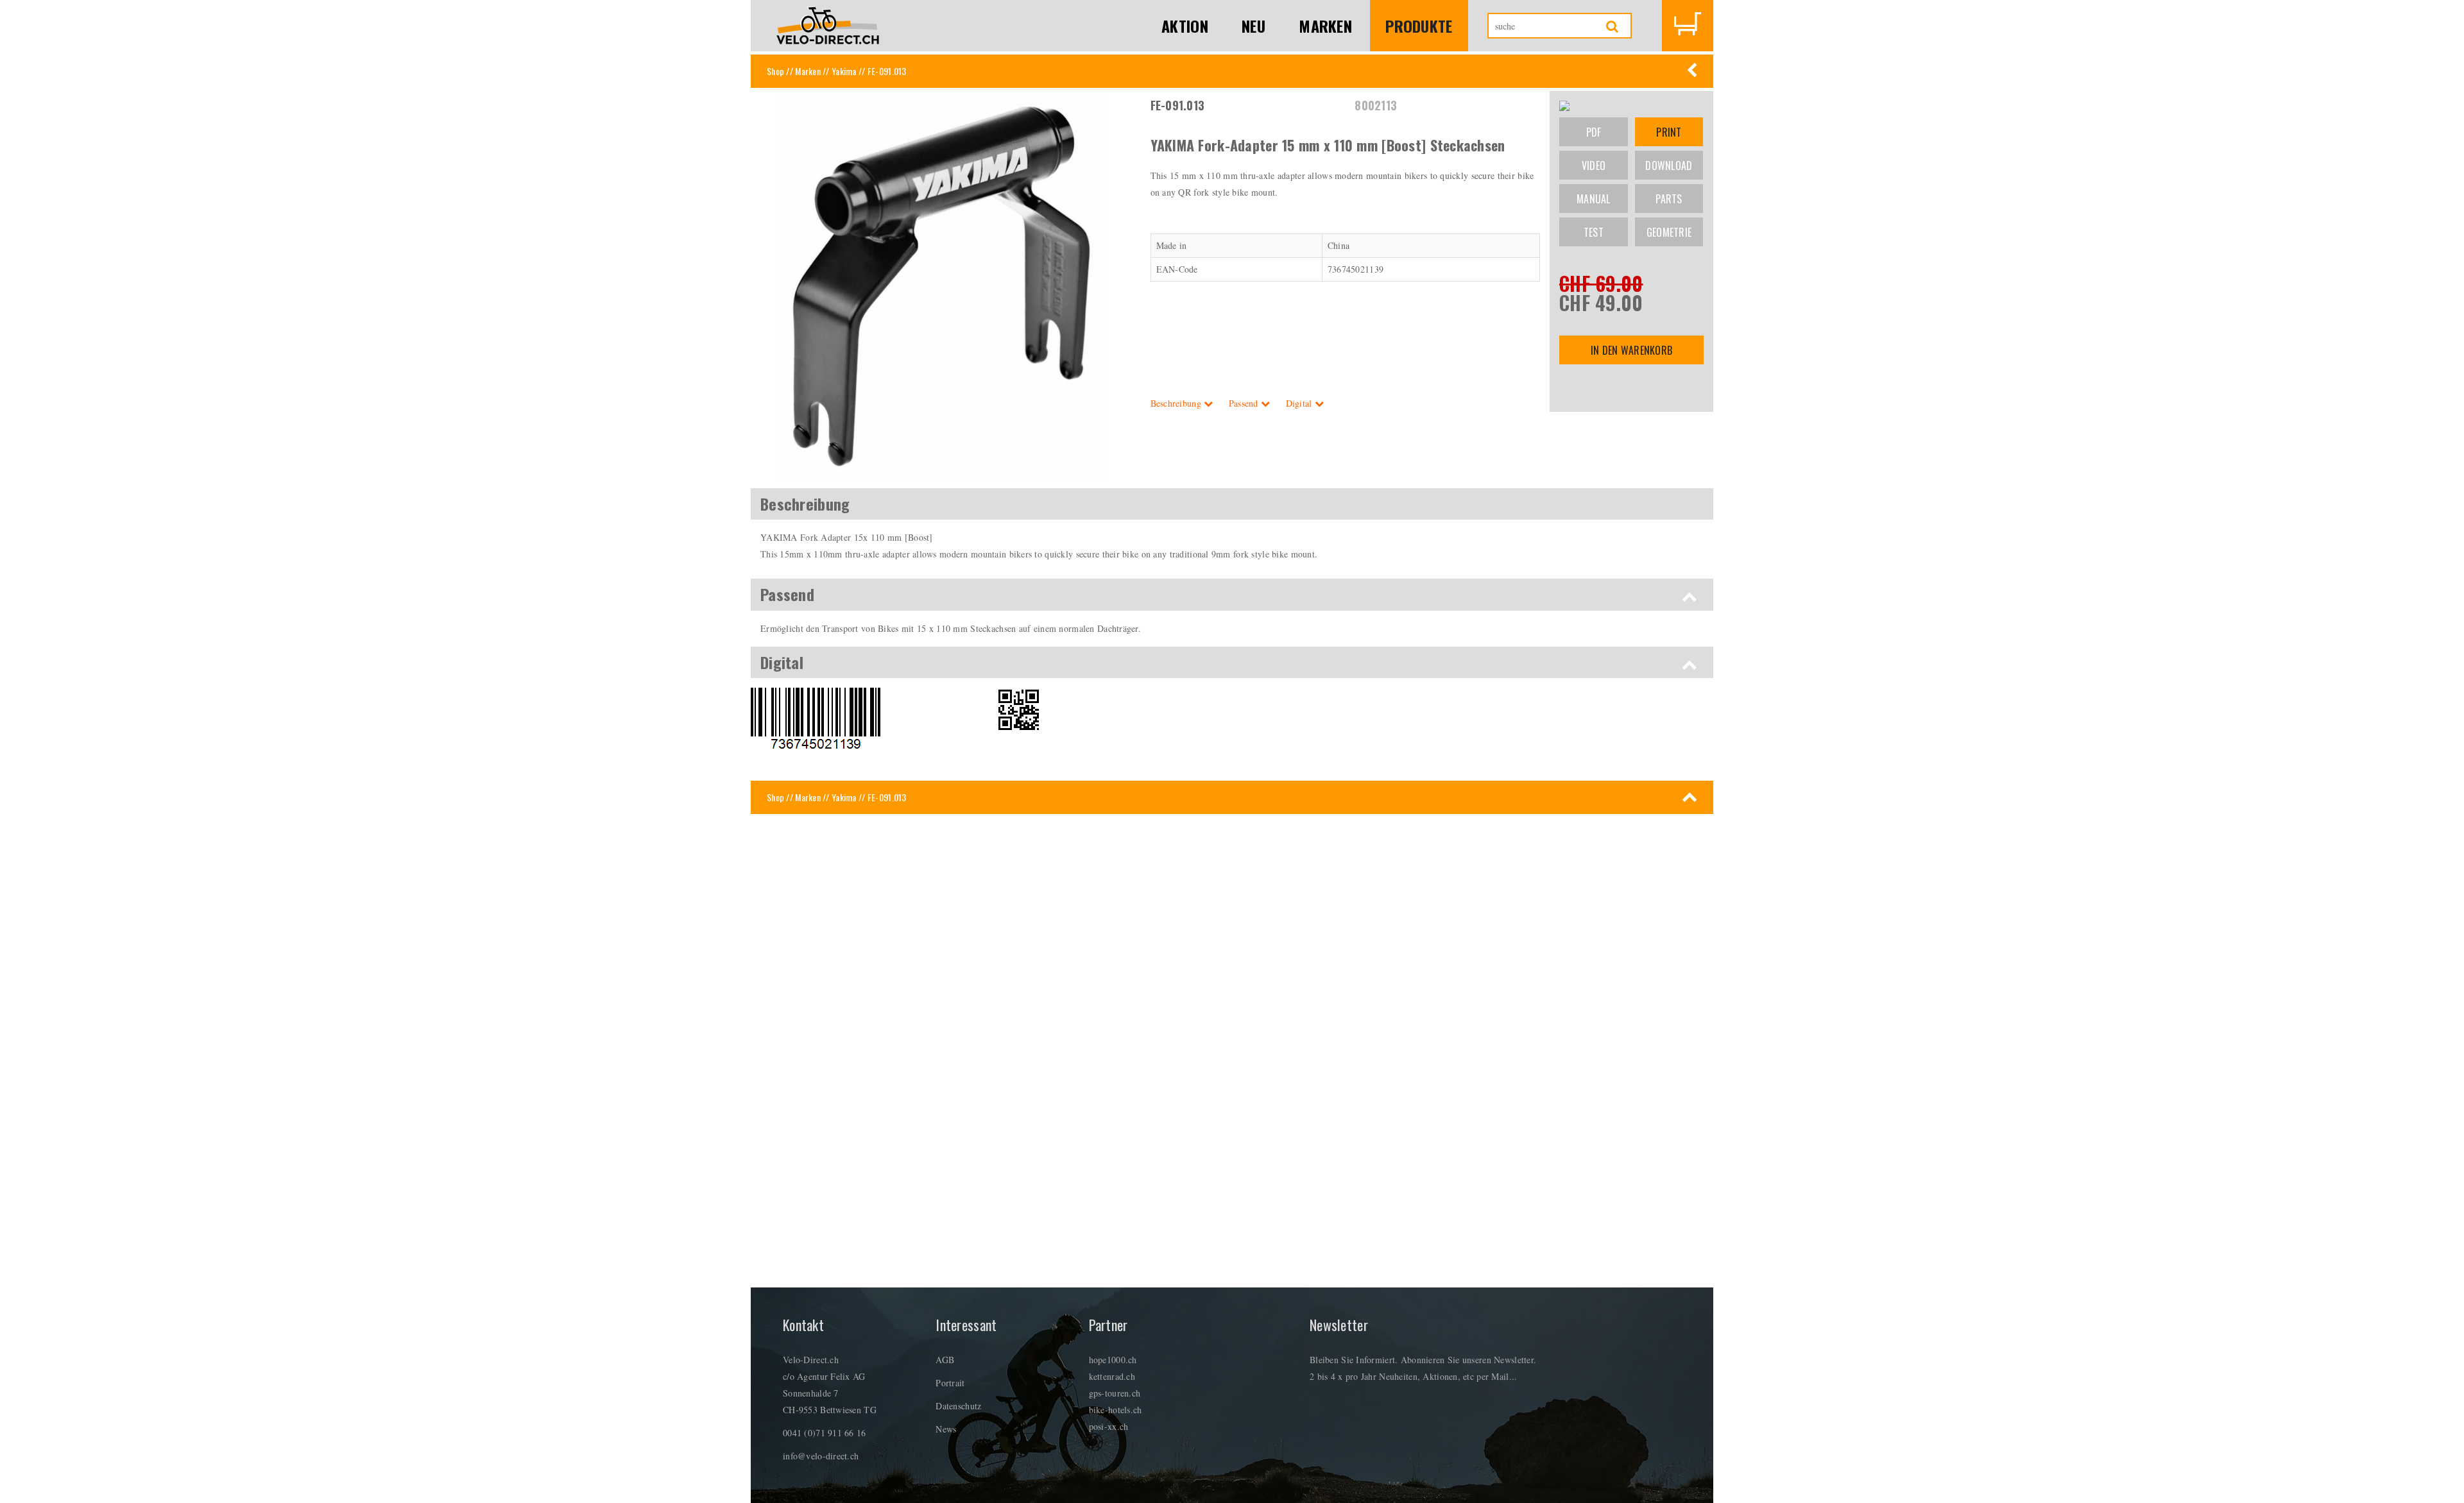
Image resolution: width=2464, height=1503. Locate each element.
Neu (1253, 26)
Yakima (844, 71)
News (946, 1429)
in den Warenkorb (1631, 350)
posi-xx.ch (1109, 1426)
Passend (1245, 403)
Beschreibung (1177, 403)
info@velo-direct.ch (821, 1456)
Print (1669, 132)
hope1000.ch (1113, 1360)
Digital (1300, 403)
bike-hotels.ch (1116, 1410)
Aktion (1185, 26)
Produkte (1419, 26)
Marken (1325, 26)
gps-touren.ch (1115, 1393)
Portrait (950, 1383)
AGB (945, 1360)
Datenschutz (958, 1406)
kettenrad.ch (1112, 1376)
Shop (775, 71)
